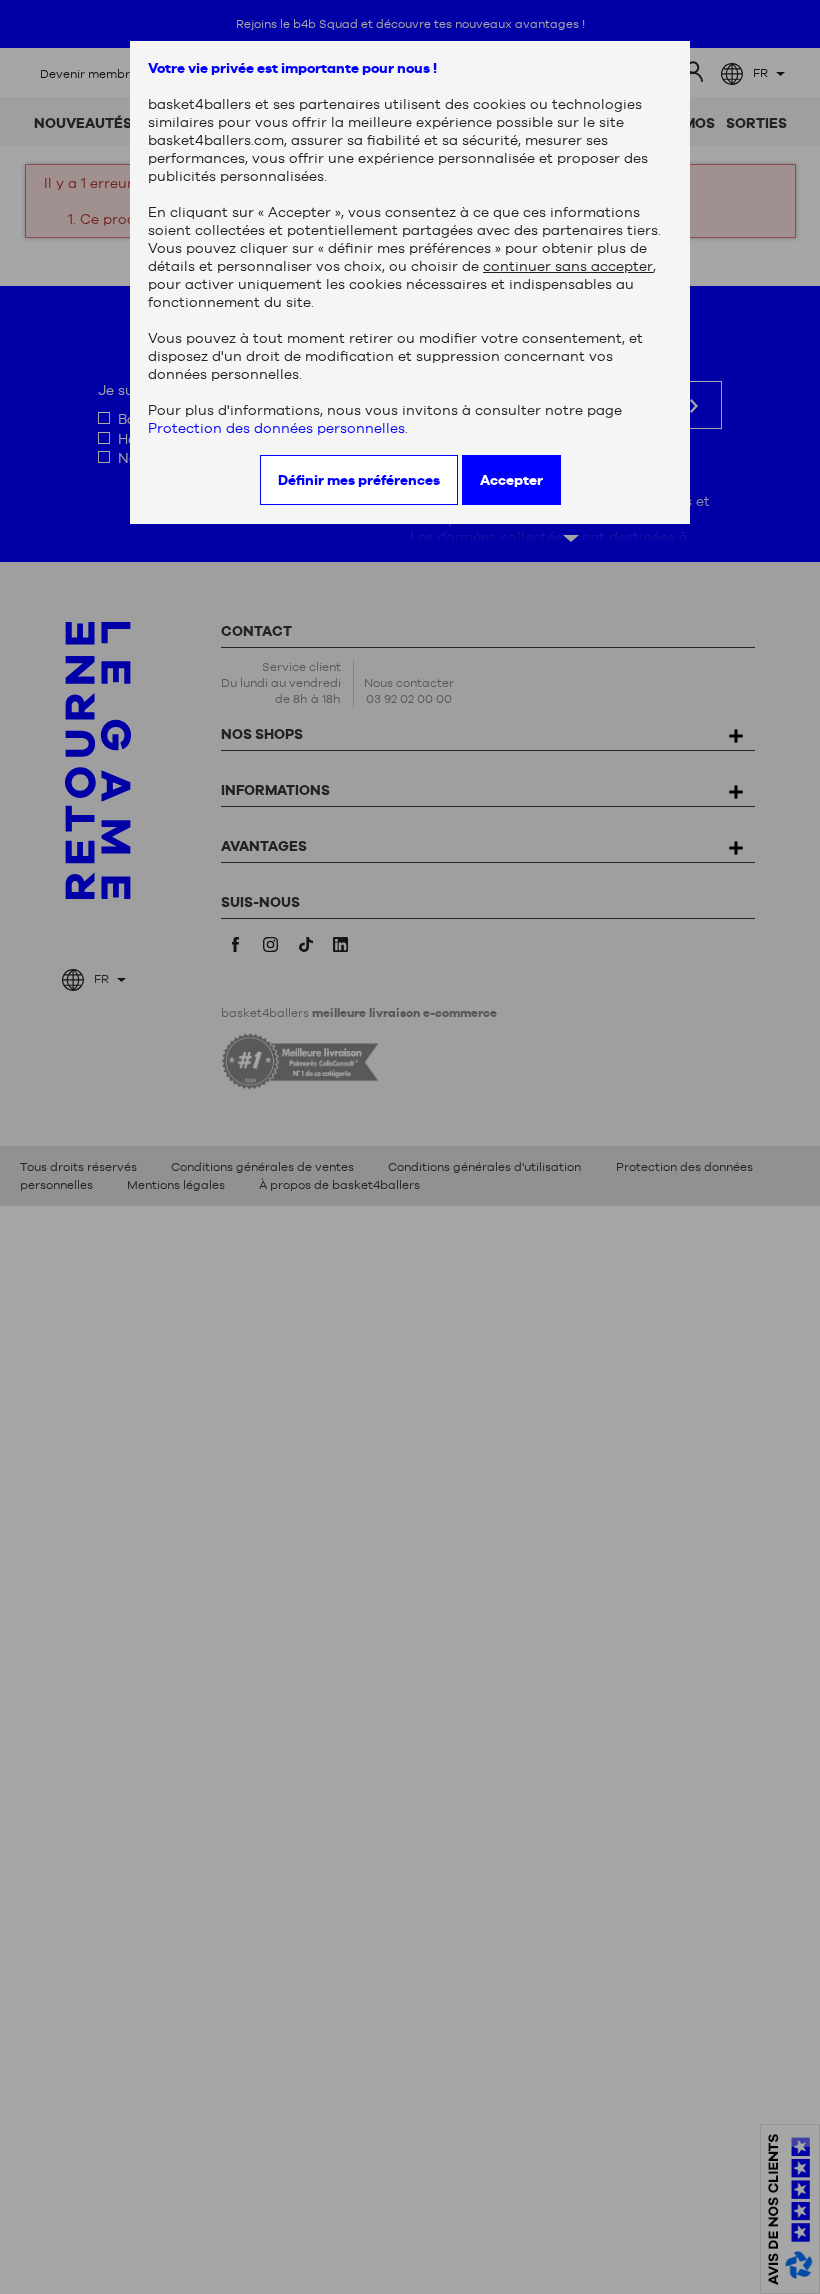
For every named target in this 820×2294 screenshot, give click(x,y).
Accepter (511, 480)
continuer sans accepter (568, 266)
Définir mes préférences (359, 480)
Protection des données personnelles (276, 428)
